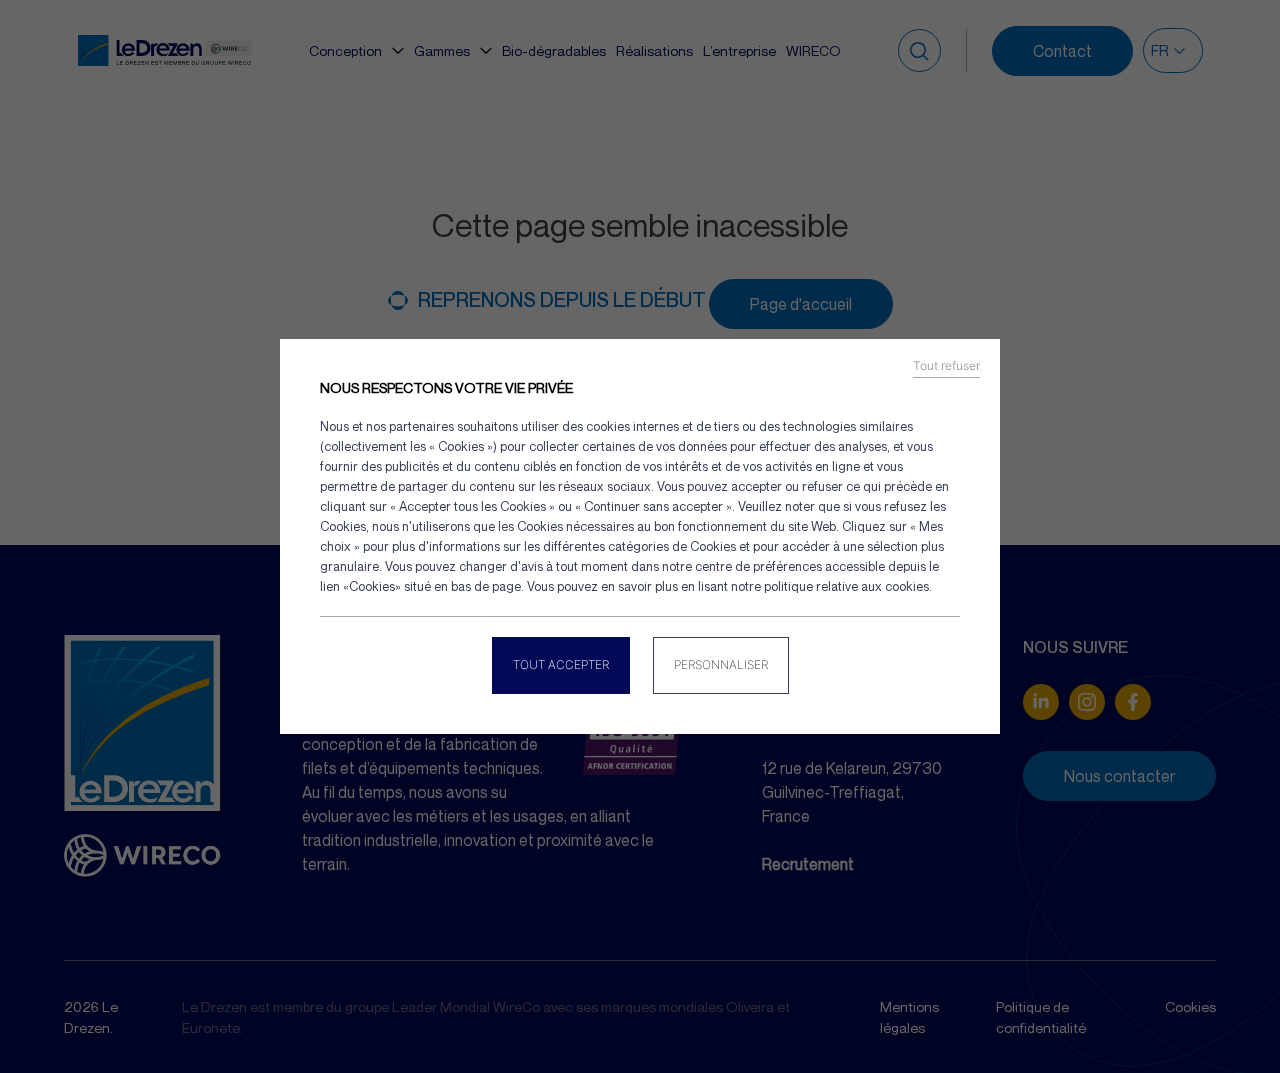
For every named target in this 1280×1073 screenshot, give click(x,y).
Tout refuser (946, 366)
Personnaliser (721, 664)
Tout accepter (561, 664)
